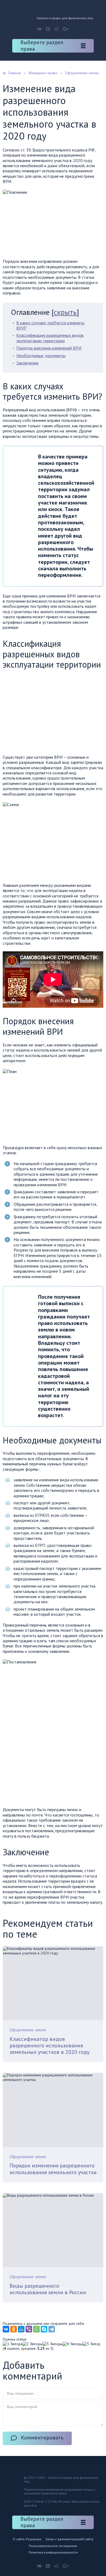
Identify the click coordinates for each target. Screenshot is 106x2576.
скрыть (65, 312)
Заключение (27, 363)
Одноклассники (48, 29)
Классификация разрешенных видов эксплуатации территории (50, 338)
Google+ (66, 29)
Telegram (56, 29)
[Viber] (29, 2329)
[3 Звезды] (52, 2344)
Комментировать (42, 2438)
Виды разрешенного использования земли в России (48, 2289)
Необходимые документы (41, 355)
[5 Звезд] (91, 2344)
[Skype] (44, 2329)
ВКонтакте (39, 29)
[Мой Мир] (21, 2329)
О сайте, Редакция (27, 2539)
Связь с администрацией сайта (69, 2539)
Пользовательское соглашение (53, 2546)
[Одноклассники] (14, 2329)
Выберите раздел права (42, 46)
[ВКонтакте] (6, 2329)
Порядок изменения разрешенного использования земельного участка (53, 2169)
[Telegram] (52, 2329)
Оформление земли (28, 2030)
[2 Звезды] (32, 2344)
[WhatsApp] (36, 2329)
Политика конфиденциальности (53, 2552)
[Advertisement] (48, 713)
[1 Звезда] (13, 2344)
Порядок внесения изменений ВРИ (49, 348)
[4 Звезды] (73, 2344)
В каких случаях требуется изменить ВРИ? (50, 325)
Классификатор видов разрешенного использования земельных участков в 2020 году (49, 2046)
